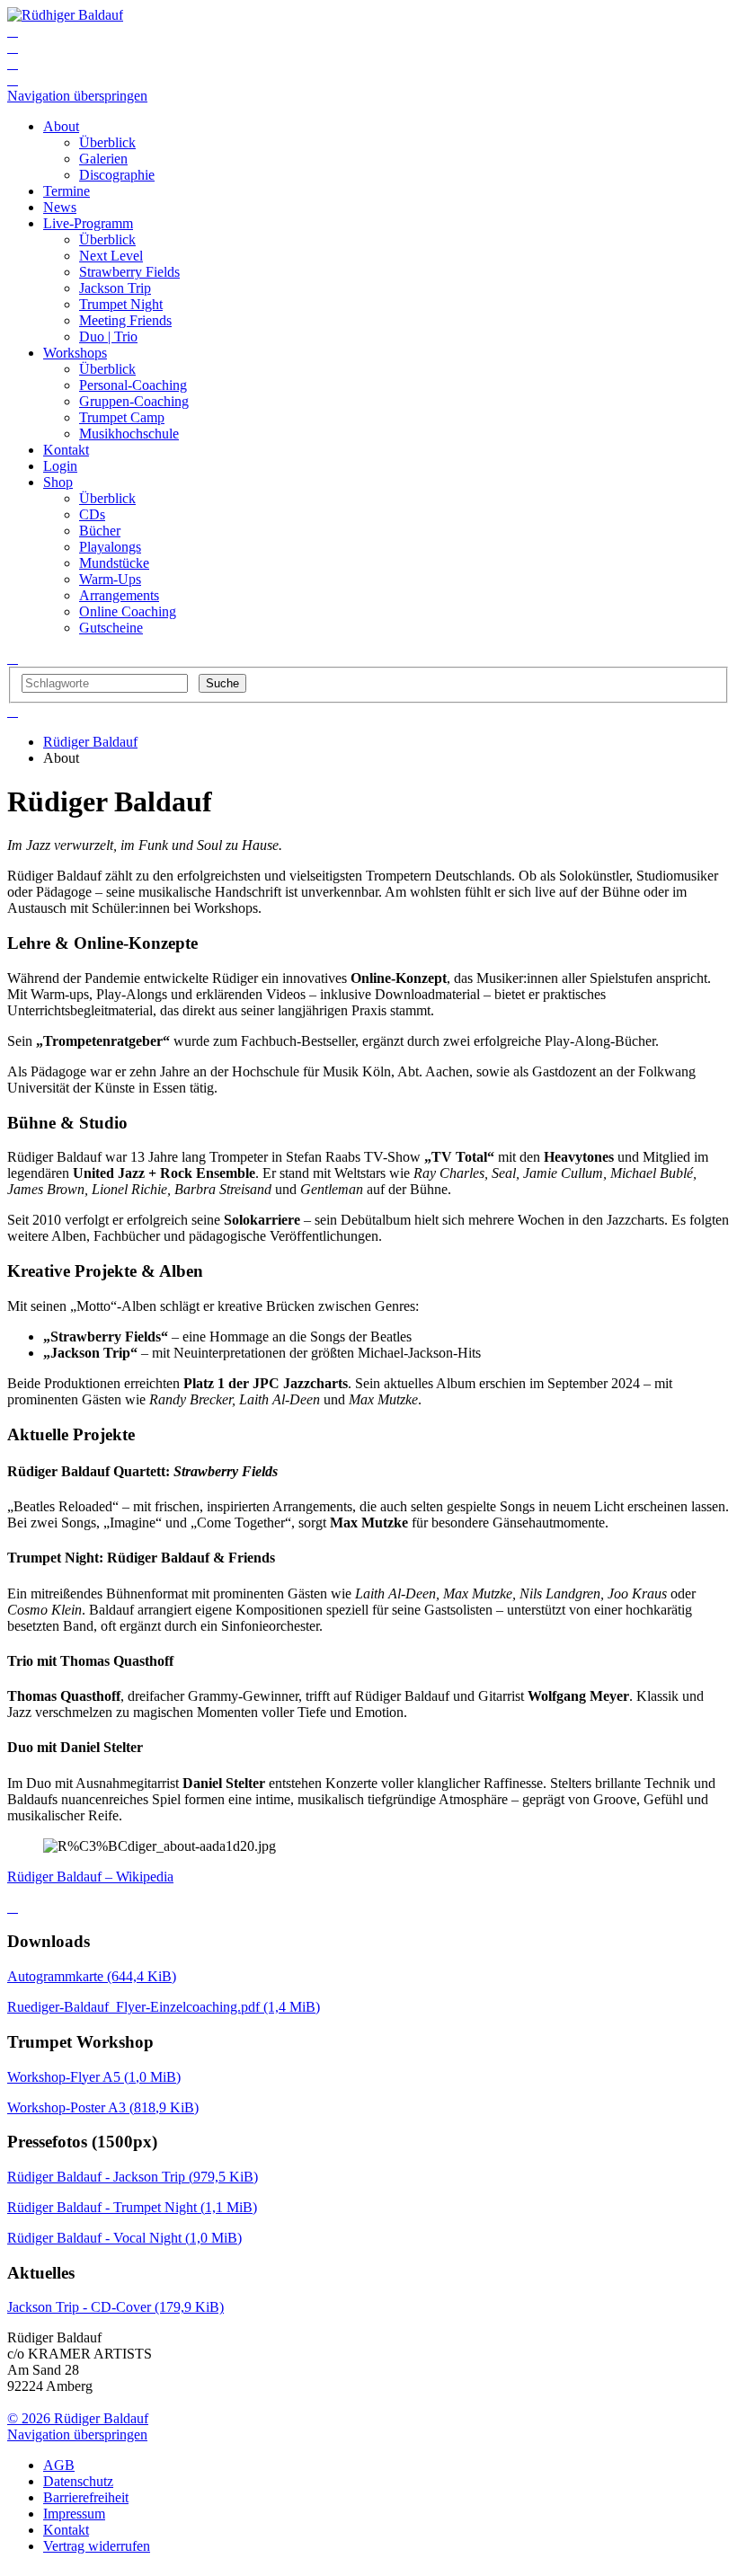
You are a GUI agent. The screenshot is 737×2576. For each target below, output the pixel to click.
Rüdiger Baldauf (90, 742)
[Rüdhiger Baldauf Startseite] (65, 15)
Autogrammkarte (92, 1976)
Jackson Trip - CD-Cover (115, 2307)
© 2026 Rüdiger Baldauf (78, 2418)
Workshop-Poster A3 (103, 2107)
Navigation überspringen (77, 96)
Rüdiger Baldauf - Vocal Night (124, 2238)
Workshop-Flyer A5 (94, 2077)
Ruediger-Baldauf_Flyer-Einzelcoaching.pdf (164, 2007)
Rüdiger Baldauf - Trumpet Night (132, 2207)
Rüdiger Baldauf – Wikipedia (90, 1877)
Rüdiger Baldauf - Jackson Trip (133, 2177)
